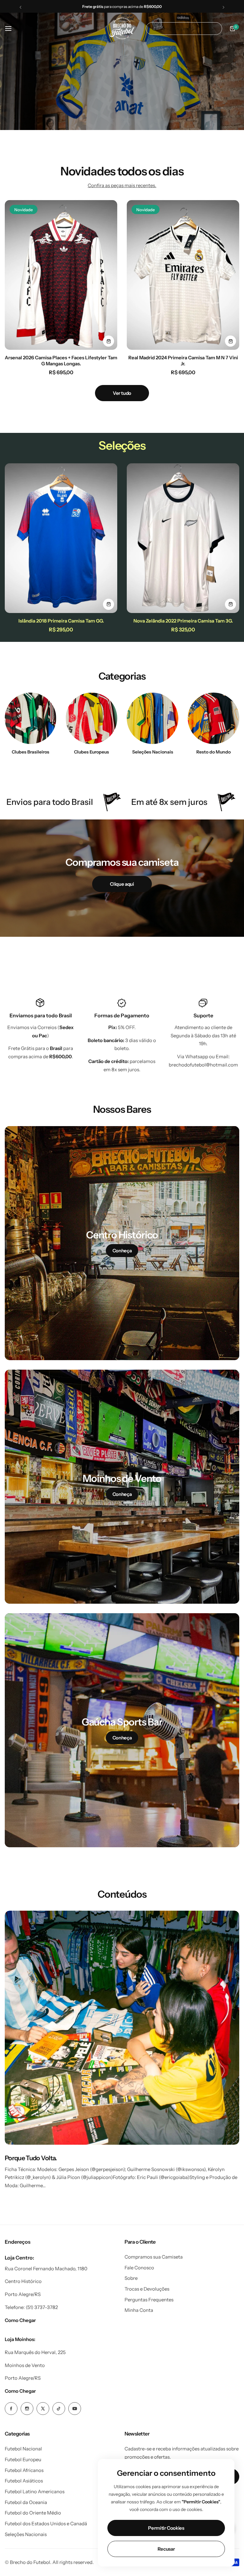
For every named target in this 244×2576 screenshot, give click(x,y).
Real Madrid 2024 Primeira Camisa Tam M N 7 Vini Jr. (183, 361)
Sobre (131, 2278)
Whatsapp (197, 1056)
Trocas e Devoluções (147, 2289)
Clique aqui (122, 884)
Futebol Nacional (23, 2449)
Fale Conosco (139, 2268)
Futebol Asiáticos (24, 2481)
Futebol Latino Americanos (35, 2491)
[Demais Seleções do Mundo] (152, 718)
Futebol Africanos (24, 2470)
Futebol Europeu (23, 2459)
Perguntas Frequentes (149, 2300)
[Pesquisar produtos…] (154, 29)
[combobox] (184, 29)
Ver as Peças (118, 84)
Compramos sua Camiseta (154, 2257)
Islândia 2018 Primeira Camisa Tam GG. (61, 621)
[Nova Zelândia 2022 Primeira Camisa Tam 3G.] (183, 538)
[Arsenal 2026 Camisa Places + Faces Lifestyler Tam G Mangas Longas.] (61, 275)
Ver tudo (122, 393)
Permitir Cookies (166, 2528)
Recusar (166, 2549)
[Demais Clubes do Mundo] (213, 718)
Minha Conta (139, 2310)
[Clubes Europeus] (91, 718)
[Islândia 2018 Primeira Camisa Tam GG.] (61, 538)
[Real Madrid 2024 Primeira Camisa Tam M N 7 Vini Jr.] (183, 275)
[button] (20, 7)
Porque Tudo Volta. (31, 2158)
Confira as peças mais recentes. (122, 185)
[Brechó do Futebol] (122, 28)
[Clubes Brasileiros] (30, 718)
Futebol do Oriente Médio (33, 2513)
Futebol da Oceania (26, 2502)
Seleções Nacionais (26, 2534)
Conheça (122, 1251)
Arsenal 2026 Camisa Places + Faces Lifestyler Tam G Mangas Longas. (61, 361)
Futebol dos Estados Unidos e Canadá (46, 2524)
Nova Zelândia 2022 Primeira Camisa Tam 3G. (183, 621)
